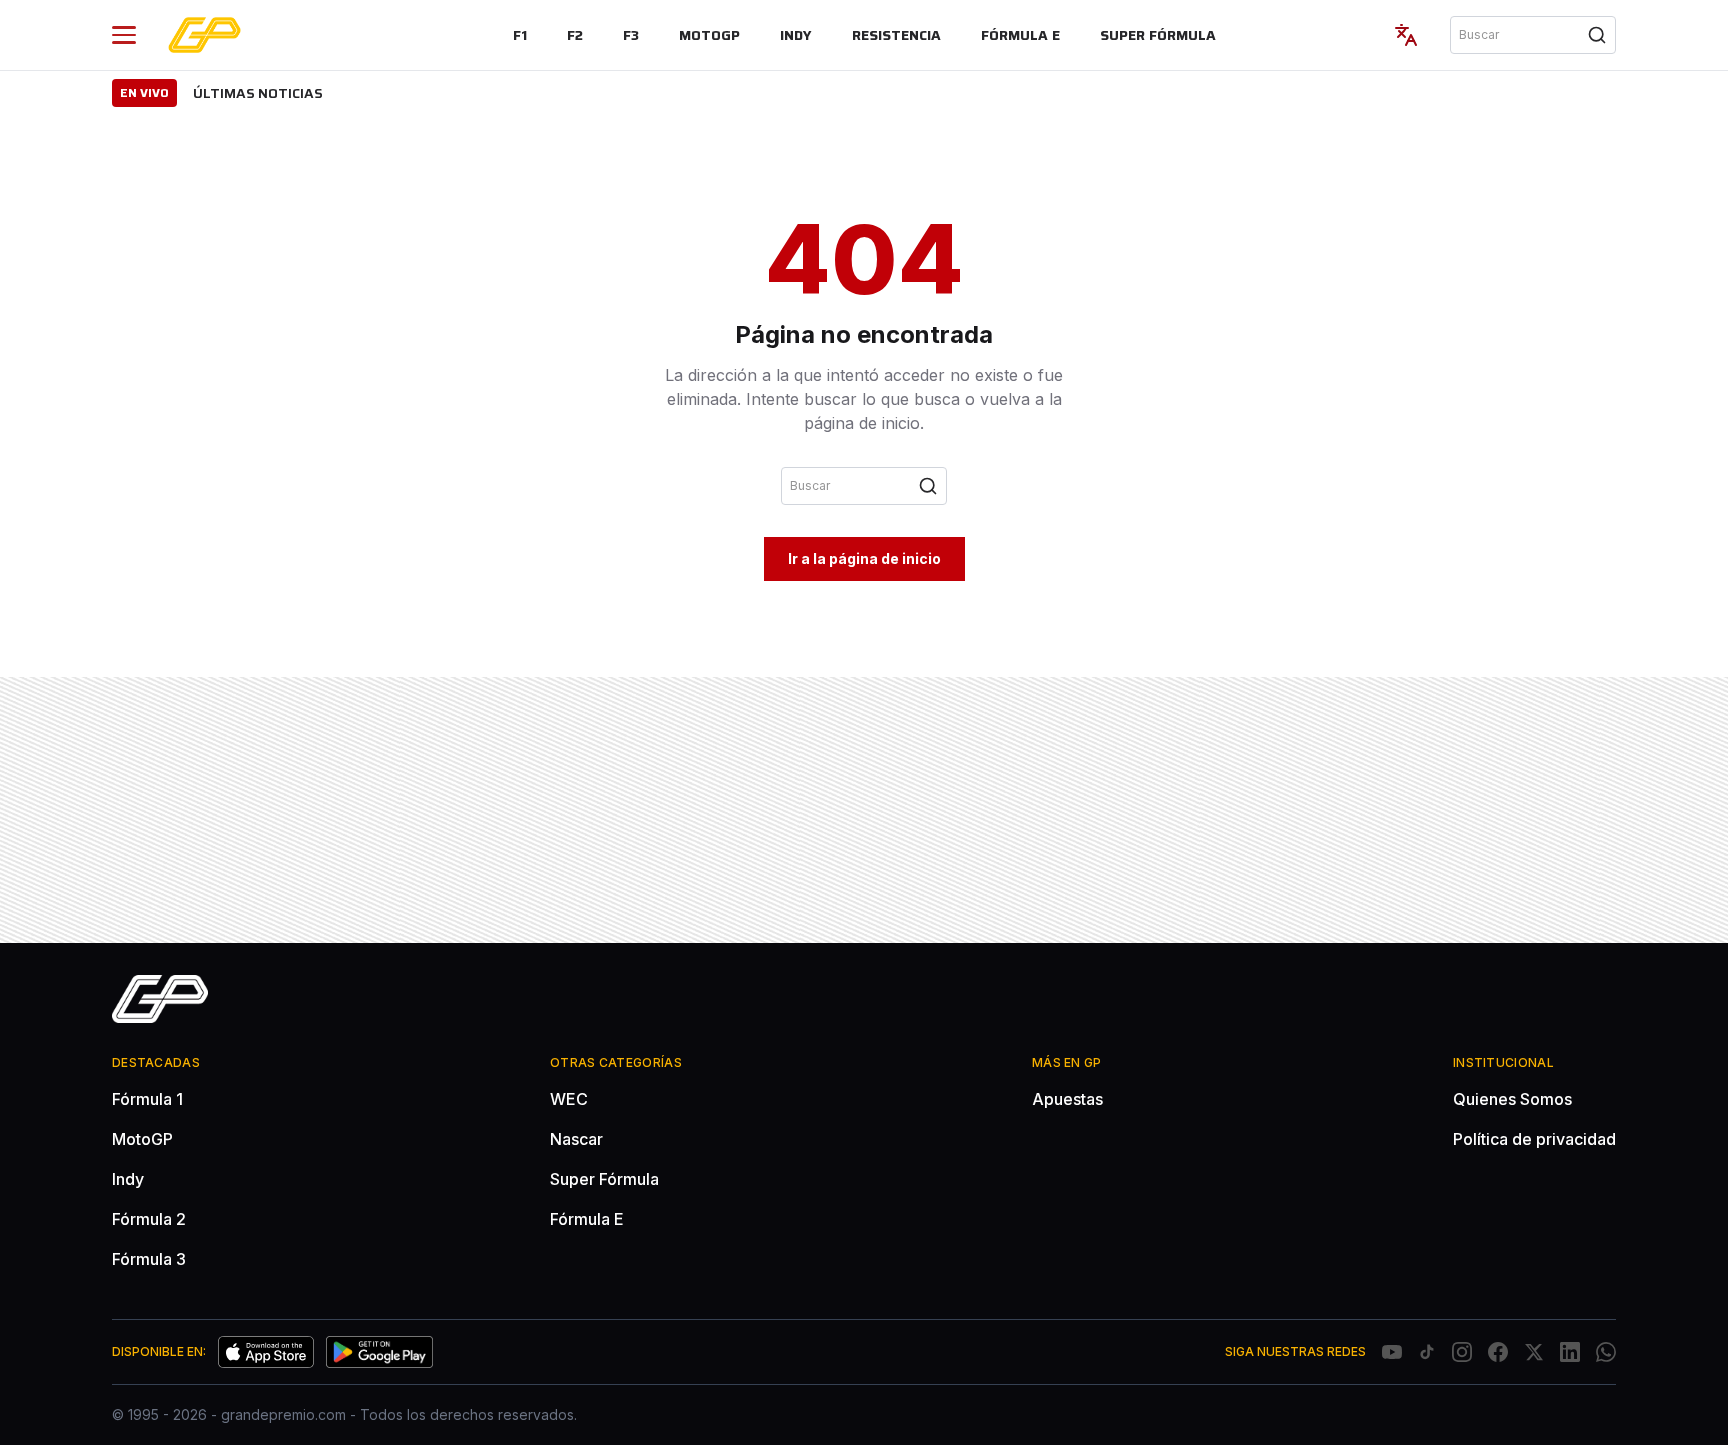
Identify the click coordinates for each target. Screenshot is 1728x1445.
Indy (796, 35)
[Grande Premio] (204, 35)
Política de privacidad (1534, 1139)
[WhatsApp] (1606, 1352)
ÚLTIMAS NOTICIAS (258, 93)
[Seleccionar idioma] (1406, 35)
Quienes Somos (1512, 1099)
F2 (575, 35)
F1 (520, 35)
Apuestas (1067, 1099)
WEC (569, 1099)
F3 (631, 35)
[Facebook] (1498, 1352)
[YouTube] (1392, 1352)
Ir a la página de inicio (864, 558)
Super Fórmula (1158, 35)
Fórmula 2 (149, 1219)
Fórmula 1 (147, 1099)
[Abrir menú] (124, 35)
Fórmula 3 (149, 1259)
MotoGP (709, 35)
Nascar (576, 1139)
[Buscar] (1597, 35)
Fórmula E (1020, 35)
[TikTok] (1427, 1352)
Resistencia (896, 35)
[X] (1534, 1352)
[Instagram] (1462, 1352)
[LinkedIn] (1570, 1352)
